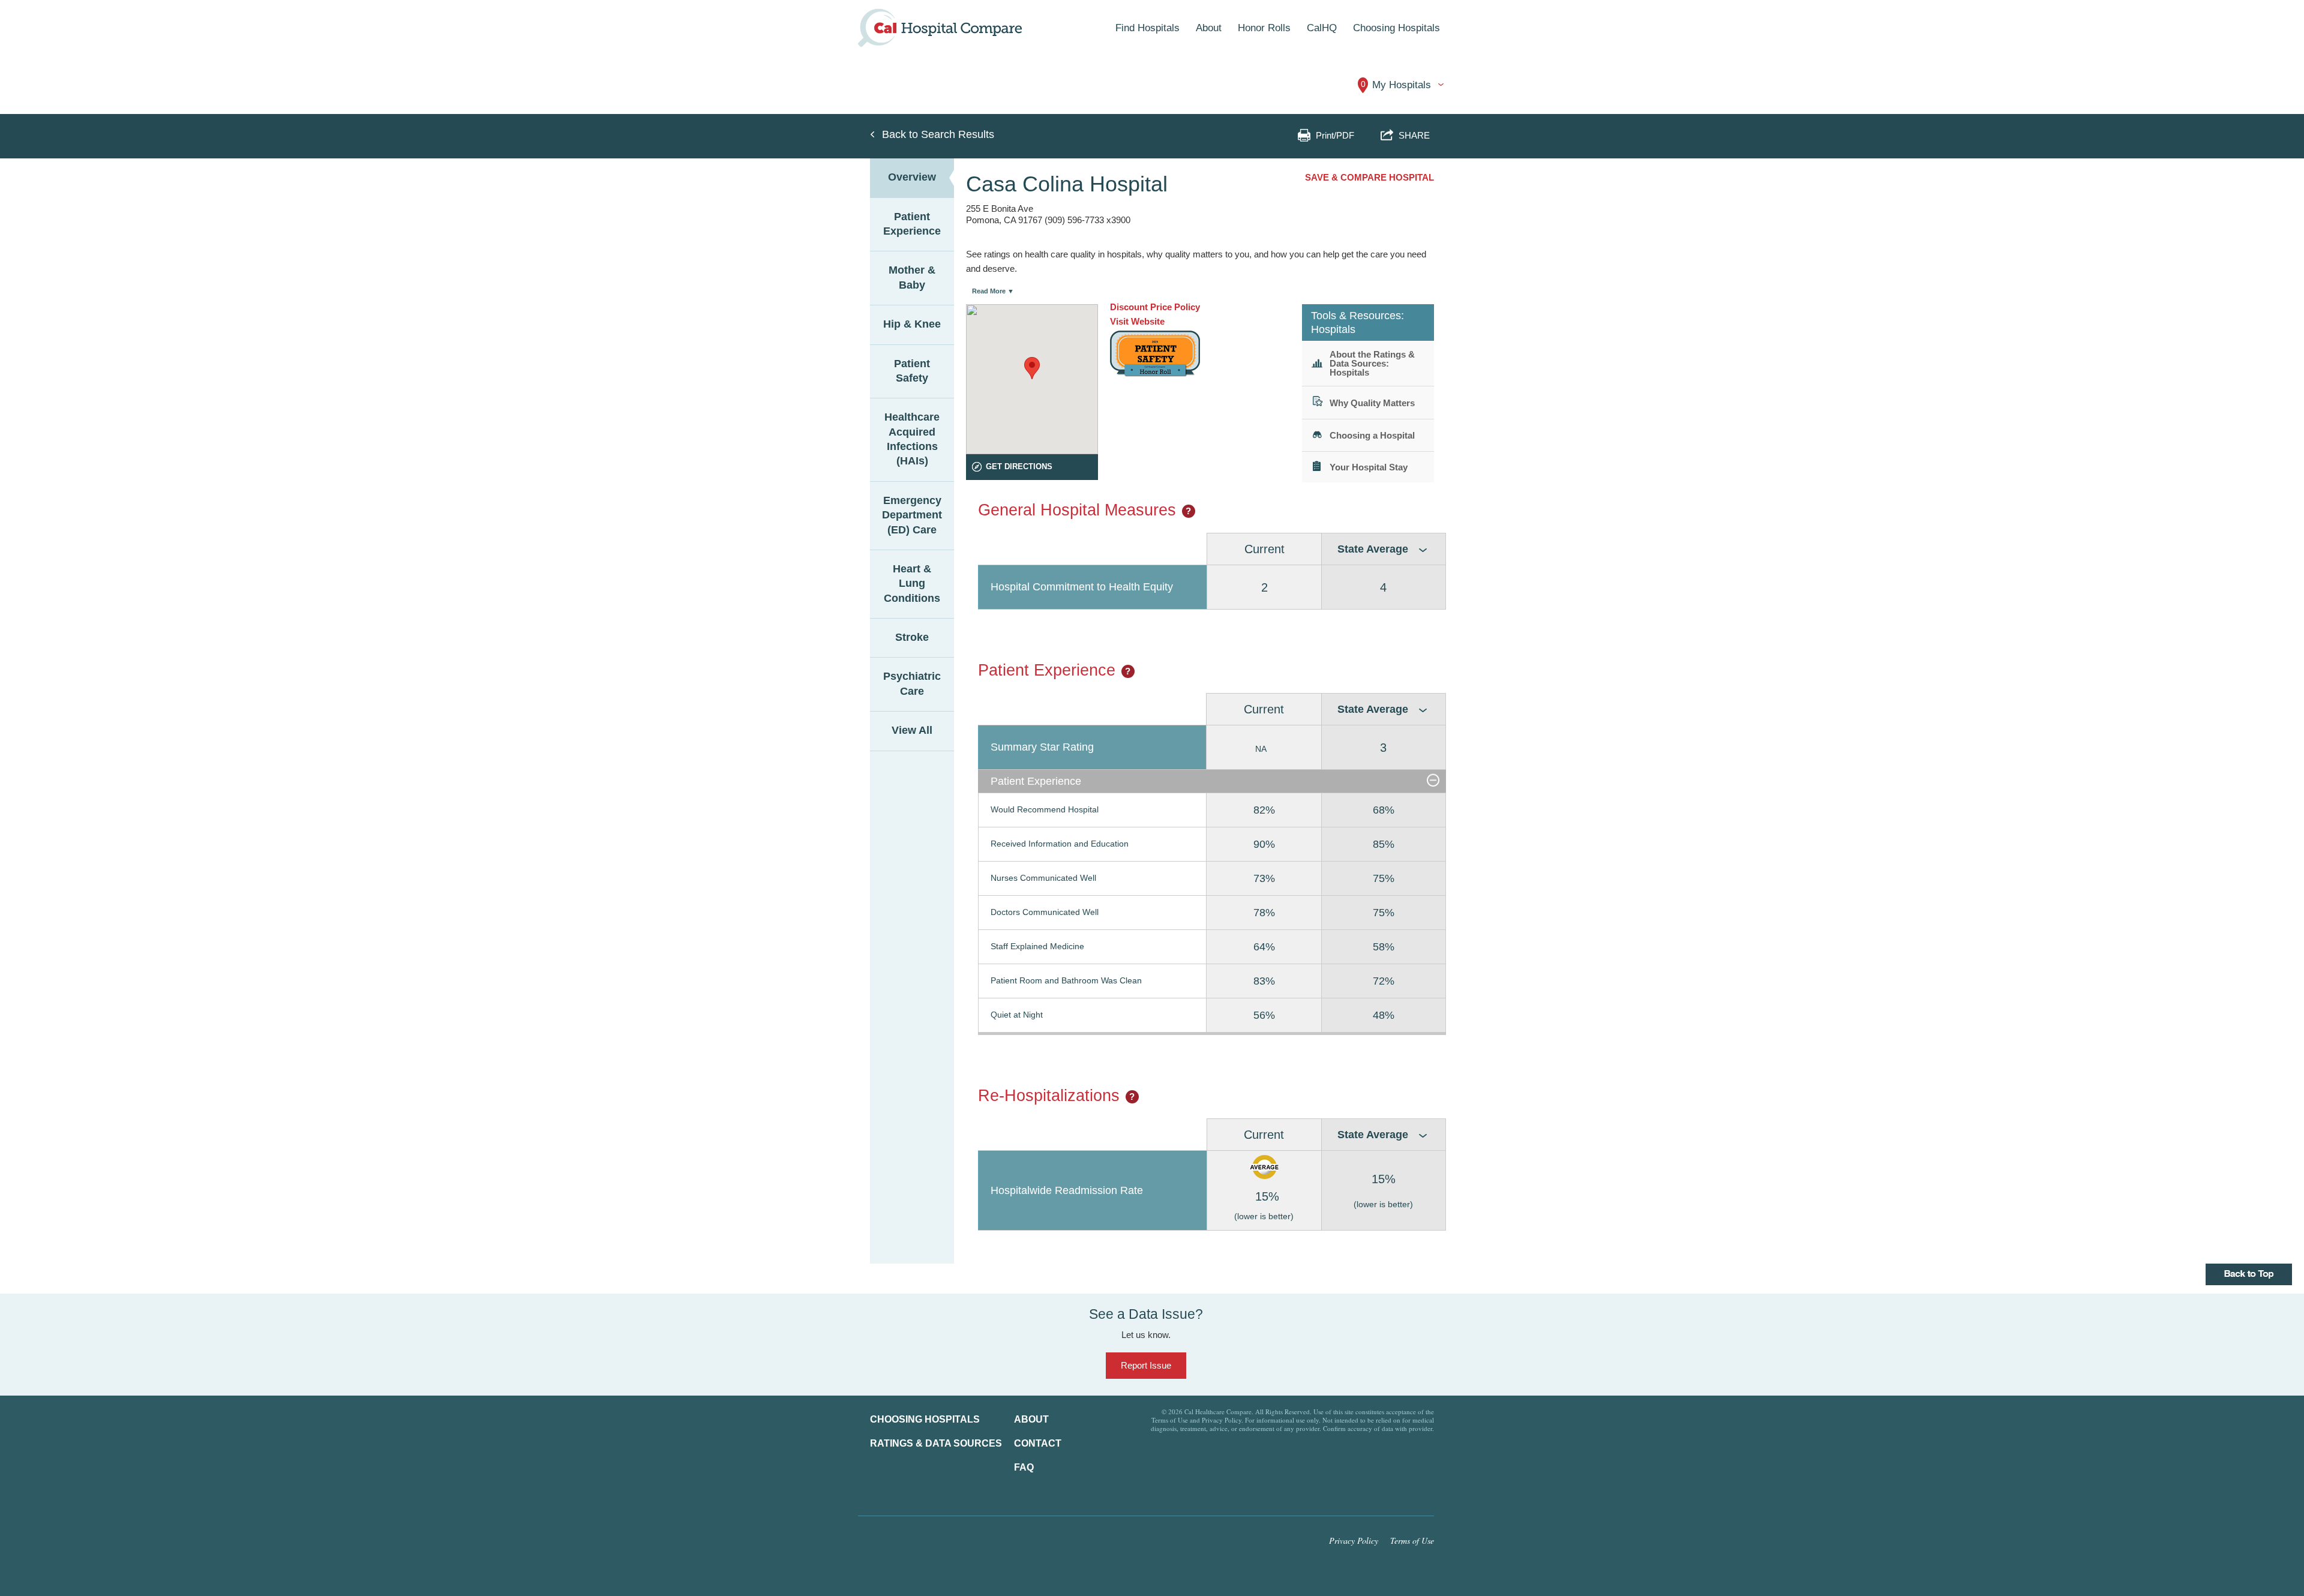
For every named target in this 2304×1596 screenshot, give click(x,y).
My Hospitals (1396, 85)
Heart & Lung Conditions (912, 583)
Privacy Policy (1354, 1540)
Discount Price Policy (1155, 307)
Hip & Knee (912, 324)
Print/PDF (1335, 135)
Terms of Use (1412, 1540)
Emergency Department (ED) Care (912, 515)
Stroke (912, 637)
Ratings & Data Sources (936, 1443)
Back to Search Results (938, 134)
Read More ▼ (993, 291)
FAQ (1024, 1467)
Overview (912, 177)
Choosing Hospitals (925, 1419)
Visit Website (1137, 321)
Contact (1038, 1443)
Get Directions (1019, 466)
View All (912, 730)
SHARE (1412, 135)
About (1031, 1419)
